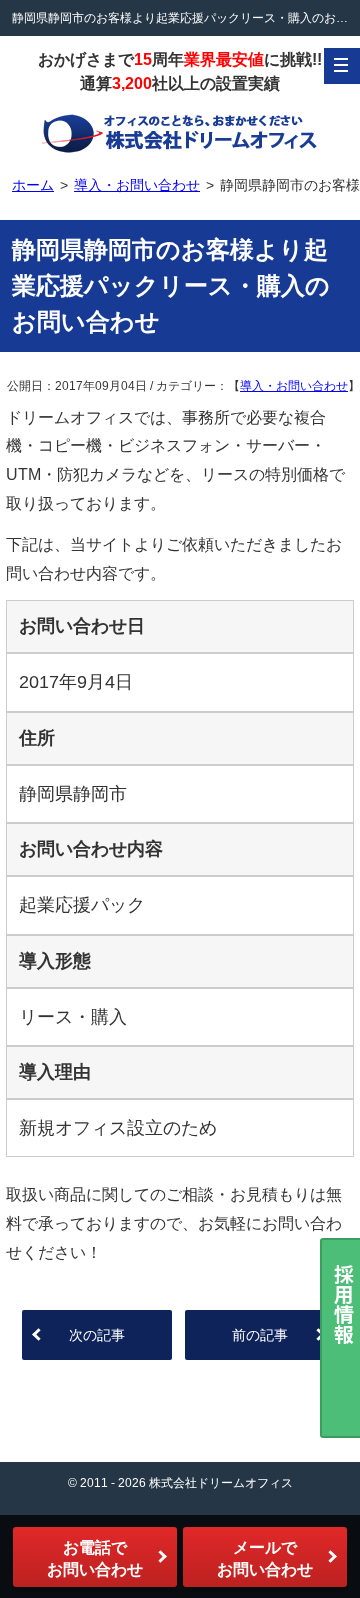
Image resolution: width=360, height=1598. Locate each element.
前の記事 (260, 1335)
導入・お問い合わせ (294, 386)
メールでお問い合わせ (265, 1558)
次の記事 (97, 1335)
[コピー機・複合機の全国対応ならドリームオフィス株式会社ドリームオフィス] (180, 132)
